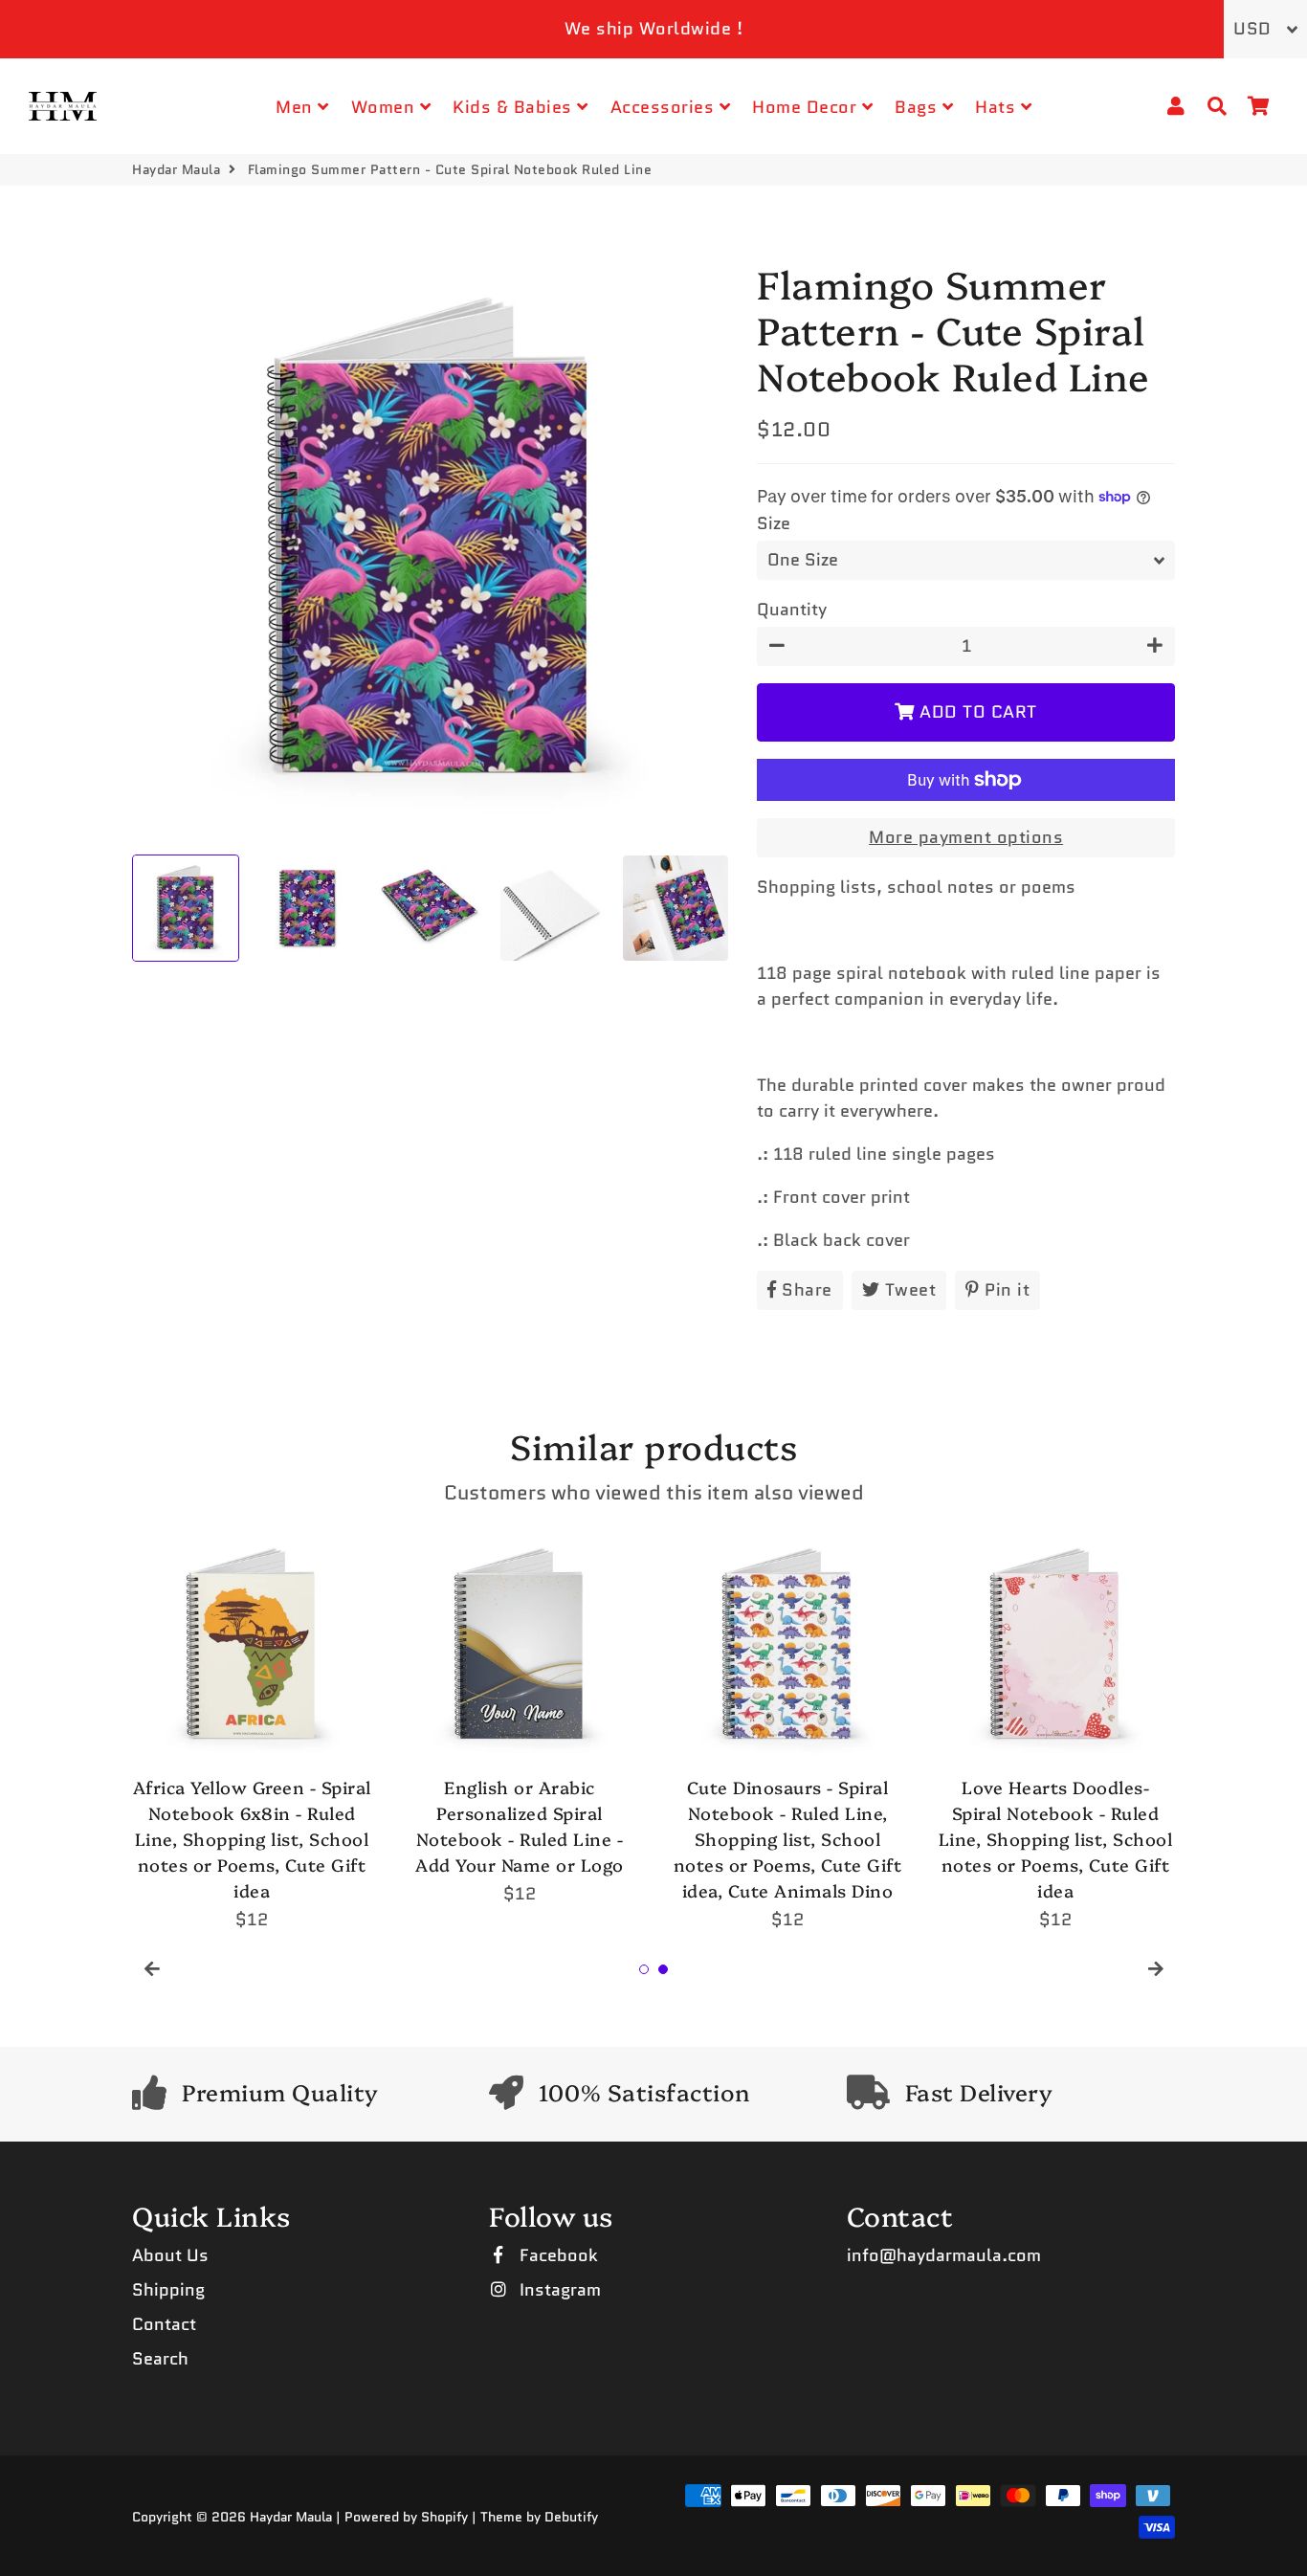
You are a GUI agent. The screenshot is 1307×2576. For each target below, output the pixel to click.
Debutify (571, 2517)
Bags (919, 107)
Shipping (168, 2290)
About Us (170, 2255)
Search (160, 2359)
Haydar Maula (176, 169)
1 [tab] (644, 1969)
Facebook (556, 2255)
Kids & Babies (515, 107)
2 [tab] (663, 1969)
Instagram (558, 2290)
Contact (164, 2324)
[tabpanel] (252, 1730)
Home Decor (807, 107)
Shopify (444, 2517)
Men (297, 107)
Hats (998, 107)
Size (774, 523)
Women (386, 107)
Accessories (665, 107)
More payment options (966, 837)
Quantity (792, 610)
